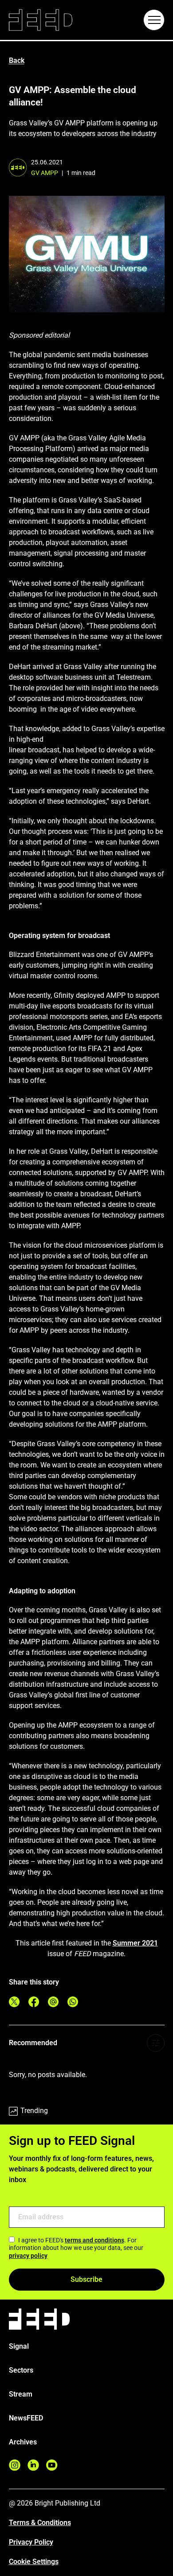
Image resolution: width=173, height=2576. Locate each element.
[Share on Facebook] (34, 2002)
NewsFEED (26, 2418)
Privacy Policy (31, 2542)
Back (17, 60)
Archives (23, 2442)
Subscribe (86, 2279)
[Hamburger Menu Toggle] (154, 20)
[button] (154, 20)
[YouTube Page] (52, 2465)
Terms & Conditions (40, 2523)
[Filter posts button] (156, 2043)
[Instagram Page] (15, 2465)
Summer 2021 (135, 1943)
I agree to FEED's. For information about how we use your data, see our (76, 2248)
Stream (21, 2394)
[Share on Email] (53, 2002)
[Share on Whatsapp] (73, 2002)
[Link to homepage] (41, 20)
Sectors (21, 2370)
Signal (19, 2346)
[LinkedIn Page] (33, 2465)
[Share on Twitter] (14, 2002)
